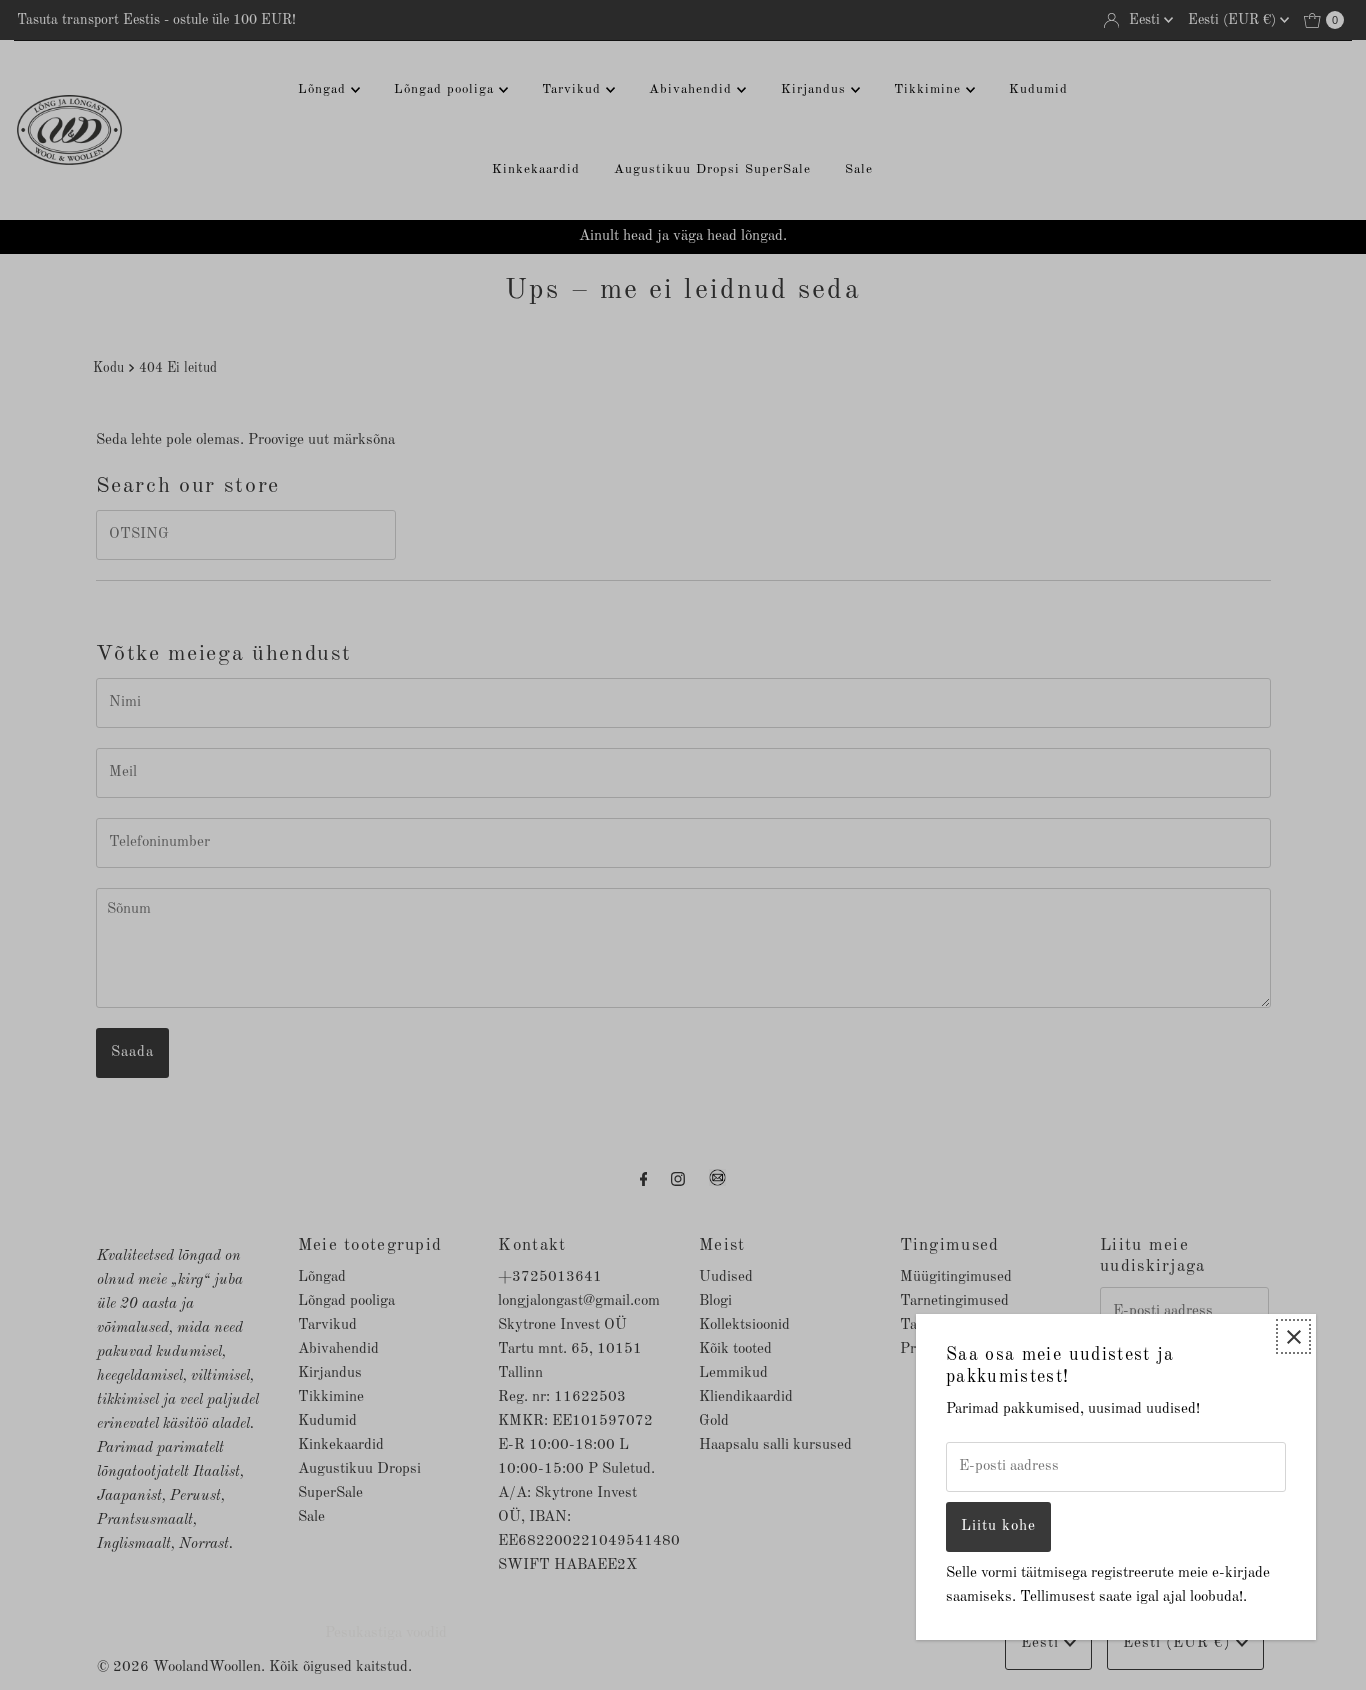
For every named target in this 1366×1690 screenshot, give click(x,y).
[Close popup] (1293, 1336)
